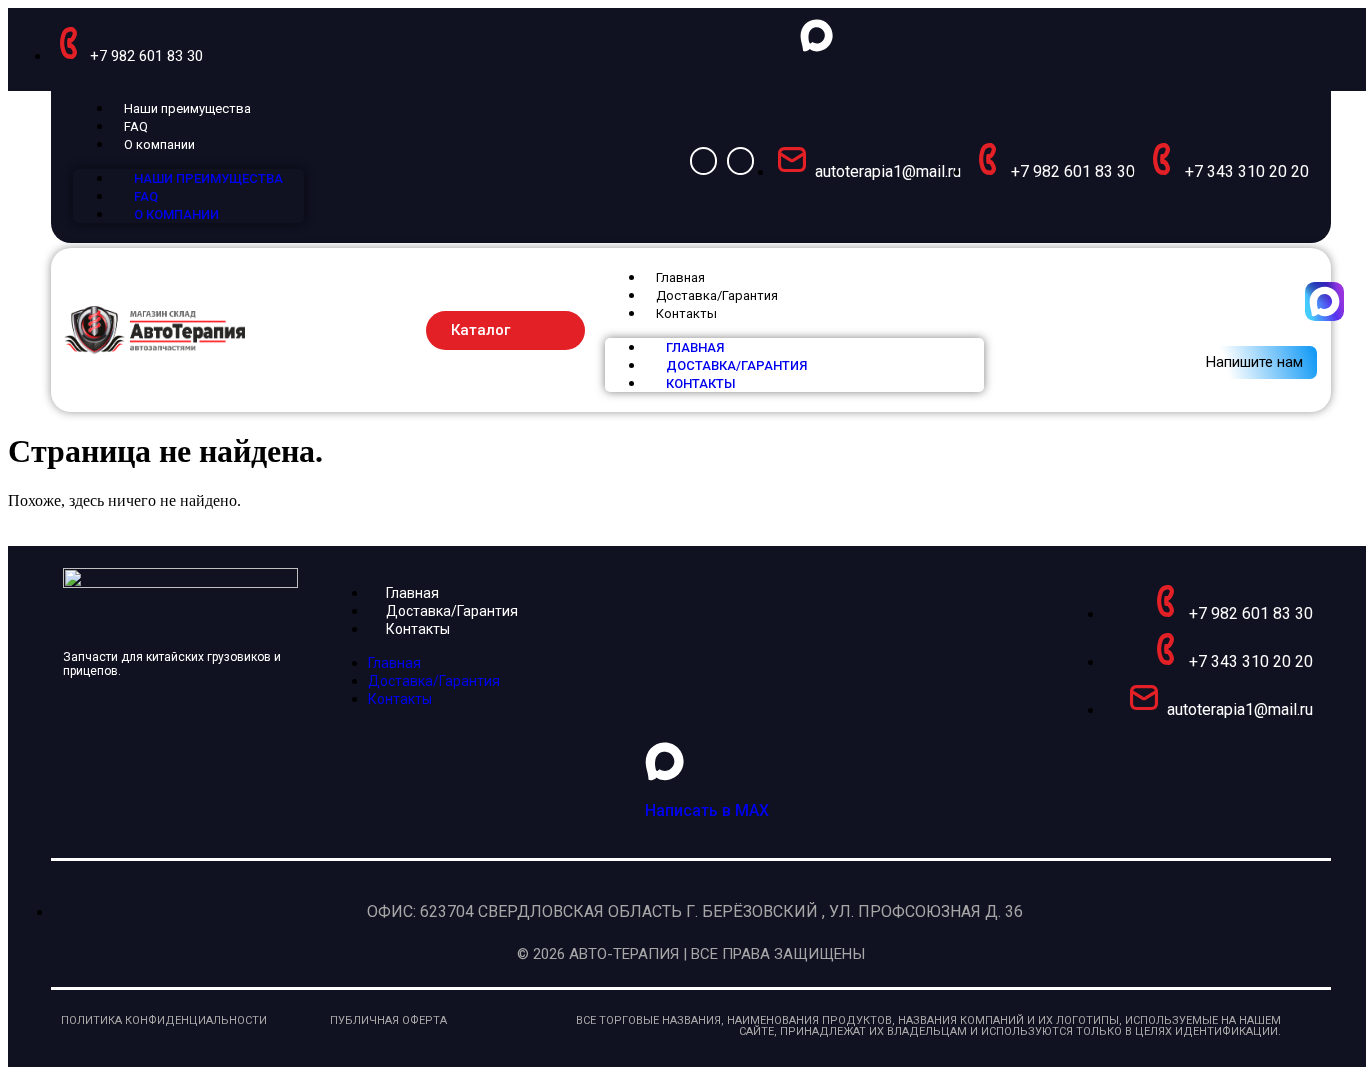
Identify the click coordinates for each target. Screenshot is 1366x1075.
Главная (680, 277)
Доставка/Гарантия (717, 295)
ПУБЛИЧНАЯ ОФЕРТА (388, 1020)
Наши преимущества (187, 108)
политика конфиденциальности (164, 1020)
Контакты (686, 313)
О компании (159, 144)
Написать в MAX (707, 810)
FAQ (136, 126)
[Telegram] (740, 160)
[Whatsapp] (703, 160)
